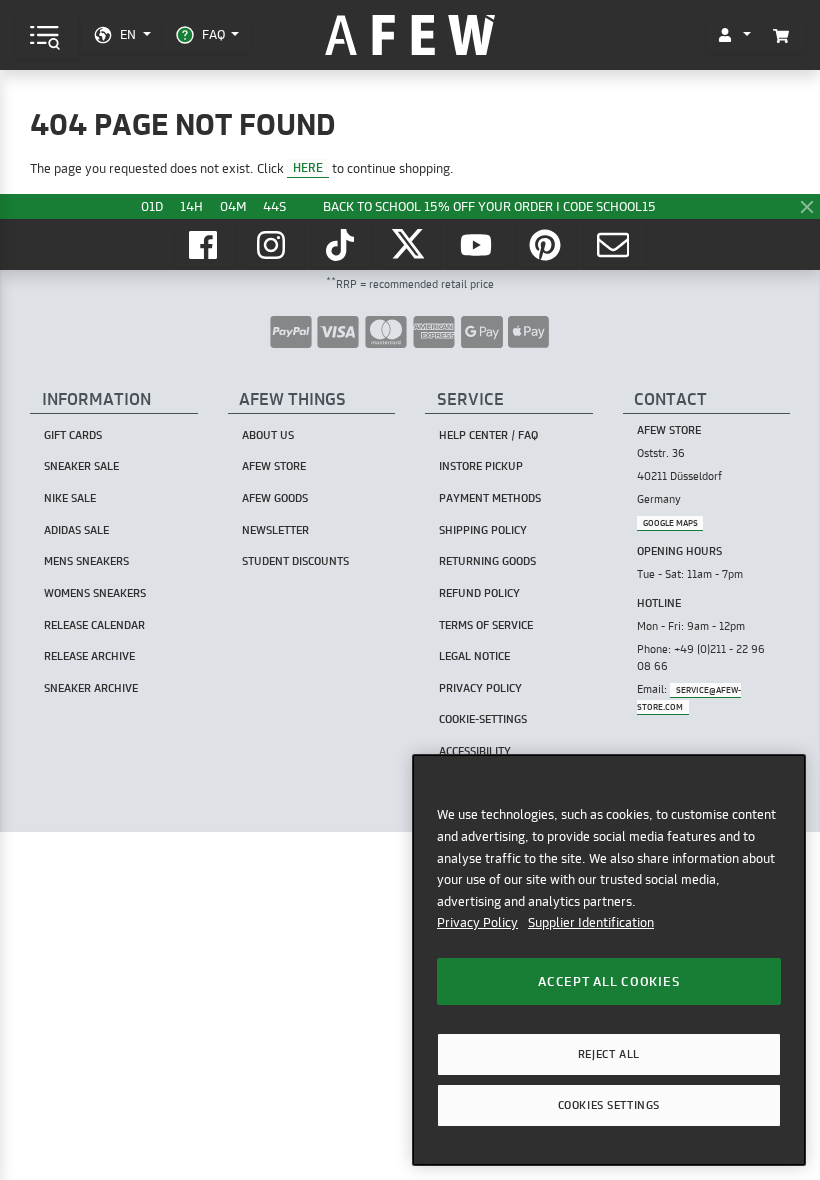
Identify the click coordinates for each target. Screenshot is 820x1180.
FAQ (213, 34)
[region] (609, 959)
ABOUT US (268, 435)
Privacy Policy (477, 922)
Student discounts (295, 561)
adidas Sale (76, 530)
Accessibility (475, 751)
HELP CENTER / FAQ (488, 435)
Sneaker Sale (81, 466)
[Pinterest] (547, 244)
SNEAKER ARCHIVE (91, 688)
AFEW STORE (410, 35)
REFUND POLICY (479, 593)
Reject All (609, 1054)
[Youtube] (479, 244)
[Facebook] (205, 244)
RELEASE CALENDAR (94, 625)
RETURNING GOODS (487, 561)
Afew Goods (275, 498)
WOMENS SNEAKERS (95, 593)
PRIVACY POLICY (480, 688)
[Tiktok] (342, 244)
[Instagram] (274, 244)
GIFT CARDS (73, 435)
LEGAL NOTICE (474, 656)
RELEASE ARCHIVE (89, 656)
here (308, 168)
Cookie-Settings (483, 719)
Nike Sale (70, 498)
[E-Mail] (615, 244)
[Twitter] (410, 244)
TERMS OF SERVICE (486, 625)
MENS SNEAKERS (86, 561)
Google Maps (670, 522)
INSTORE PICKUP (481, 466)
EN (128, 34)
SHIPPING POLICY (483, 530)
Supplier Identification (591, 922)
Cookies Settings (609, 1105)
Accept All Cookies (608, 981)
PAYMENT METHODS (490, 498)
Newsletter (275, 530)
